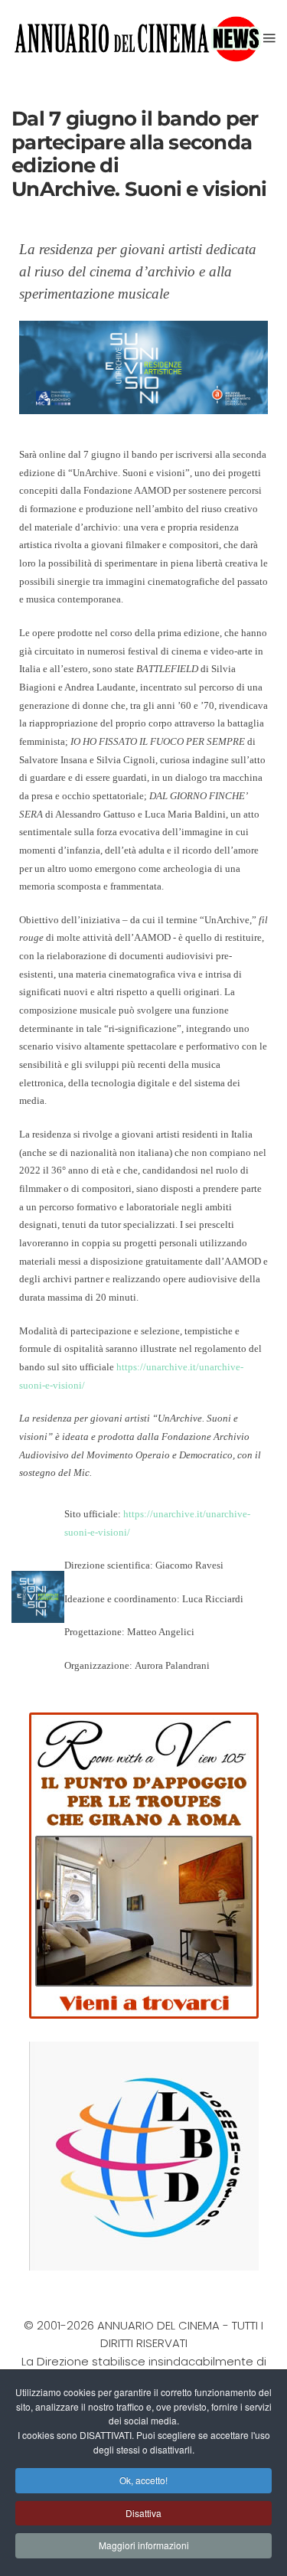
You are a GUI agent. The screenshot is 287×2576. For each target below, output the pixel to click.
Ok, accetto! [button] (143, 2480)
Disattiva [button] (143, 2513)
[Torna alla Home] (137, 38)
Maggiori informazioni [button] (144, 2545)
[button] (269, 38)
